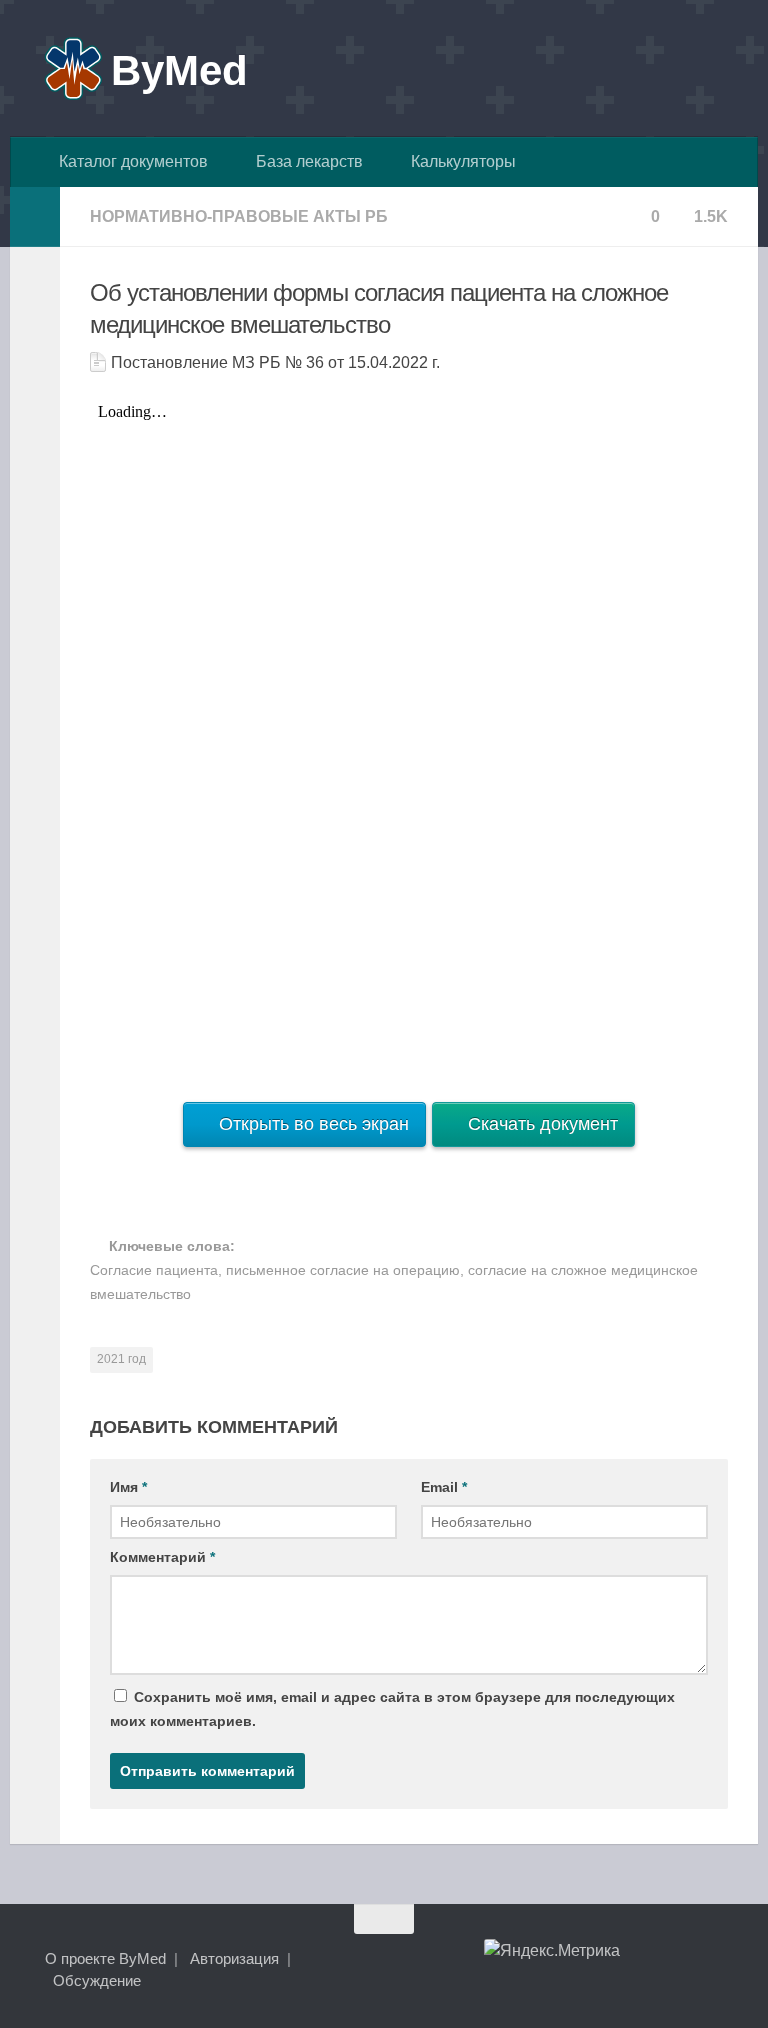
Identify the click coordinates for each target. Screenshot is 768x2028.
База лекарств (305, 161)
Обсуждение (97, 1980)
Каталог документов (129, 161)
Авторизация (234, 1958)
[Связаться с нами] (714, 1958)
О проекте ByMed (105, 1958)
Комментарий (162, 1557)
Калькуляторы (459, 161)
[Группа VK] (642, 1958)
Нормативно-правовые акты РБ (239, 216)
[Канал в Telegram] (678, 1958)
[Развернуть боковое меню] (35, 217)
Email (444, 1487)
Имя (128, 1487)
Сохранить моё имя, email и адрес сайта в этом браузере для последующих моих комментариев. (392, 1709)
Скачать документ (540, 1124)
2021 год (121, 1359)
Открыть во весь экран (311, 1124)
